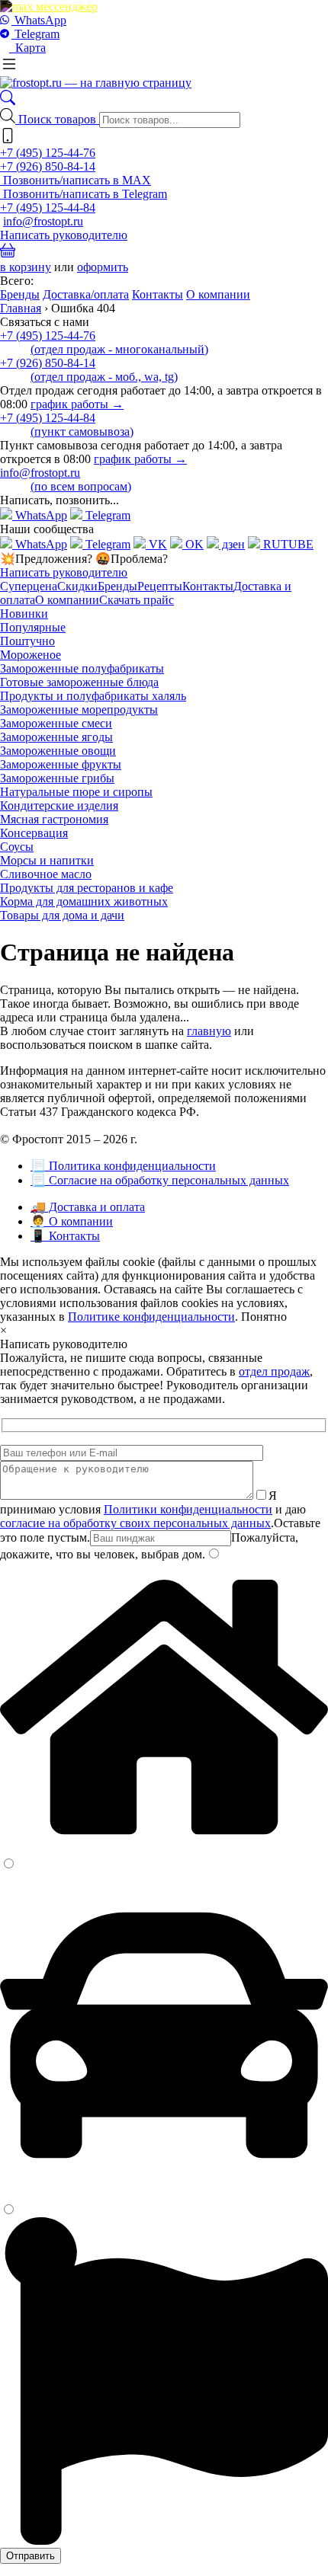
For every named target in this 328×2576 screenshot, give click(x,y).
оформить (103, 267)
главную (209, 1031)
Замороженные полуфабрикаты (82, 668)
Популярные (33, 627)
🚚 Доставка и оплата (88, 1207)
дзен (232, 544)
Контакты (158, 294)
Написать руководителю (64, 235)
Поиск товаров (59, 119)
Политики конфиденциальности (188, 1509)
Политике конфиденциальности (151, 1317)
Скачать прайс (137, 600)
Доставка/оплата (86, 294)
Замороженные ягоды (56, 737)
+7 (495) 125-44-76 (48, 153)
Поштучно (27, 641)
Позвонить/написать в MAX (76, 180)
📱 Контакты (65, 1236)
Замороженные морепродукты (79, 710)
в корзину (26, 267)
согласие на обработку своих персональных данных (135, 1523)
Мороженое (31, 655)
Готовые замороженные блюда (79, 682)
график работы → (77, 404)
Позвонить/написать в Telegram (84, 194)
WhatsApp (39, 20)
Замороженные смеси (56, 723)
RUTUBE (287, 544)
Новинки (24, 614)
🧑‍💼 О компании (72, 1221)
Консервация (34, 833)
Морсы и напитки (47, 860)
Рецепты (160, 586)
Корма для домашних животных (84, 901)
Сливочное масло (46, 874)
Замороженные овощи (58, 751)
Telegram (35, 34)
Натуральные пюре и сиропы (76, 792)
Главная (21, 308)
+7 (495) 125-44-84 (48, 208)
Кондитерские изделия (59, 805)
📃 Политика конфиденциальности (123, 1166)
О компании (218, 294)
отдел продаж (274, 1371)
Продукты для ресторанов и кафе (87, 888)
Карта (27, 48)
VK (156, 544)
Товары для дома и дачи (62, 915)
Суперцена (29, 586)
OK (193, 544)
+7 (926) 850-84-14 (48, 166)
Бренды (20, 294)
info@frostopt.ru (43, 221)
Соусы (17, 847)
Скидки (77, 586)
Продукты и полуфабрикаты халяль (93, 696)
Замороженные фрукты (61, 764)
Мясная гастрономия (54, 819)
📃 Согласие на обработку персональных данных (160, 1180)
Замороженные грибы (57, 778)
